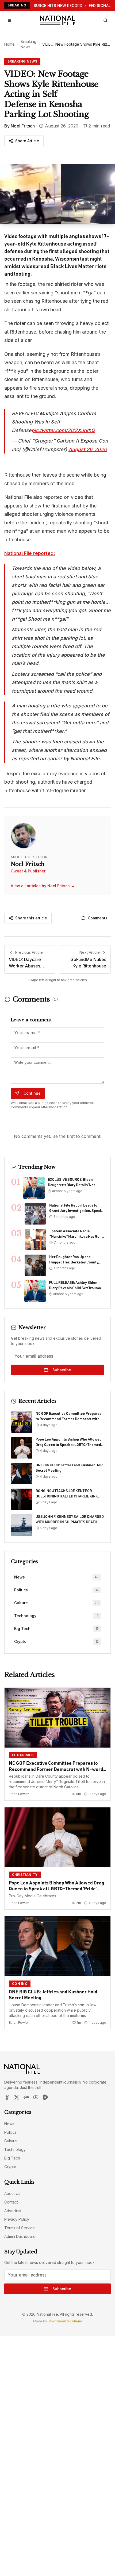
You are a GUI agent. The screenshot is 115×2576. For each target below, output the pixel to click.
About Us (12, 2193)
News (9, 2124)
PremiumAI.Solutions (65, 2321)
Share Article (27, 141)
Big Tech (12, 2158)
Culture (11, 2141)
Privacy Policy (17, 2219)
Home (9, 44)
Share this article (31, 918)
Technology (15, 2149)
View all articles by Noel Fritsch (43, 886)
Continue (32, 1093)
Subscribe (62, 1370)
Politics (10, 2132)
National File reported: (30, 553)
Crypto (10, 2167)
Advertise (13, 2211)
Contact (11, 2202)
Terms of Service (20, 2228)
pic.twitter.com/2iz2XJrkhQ (63, 430)
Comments (98, 918)
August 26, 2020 (88, 449)
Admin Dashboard (20, 2236)
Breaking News (28, 44)
